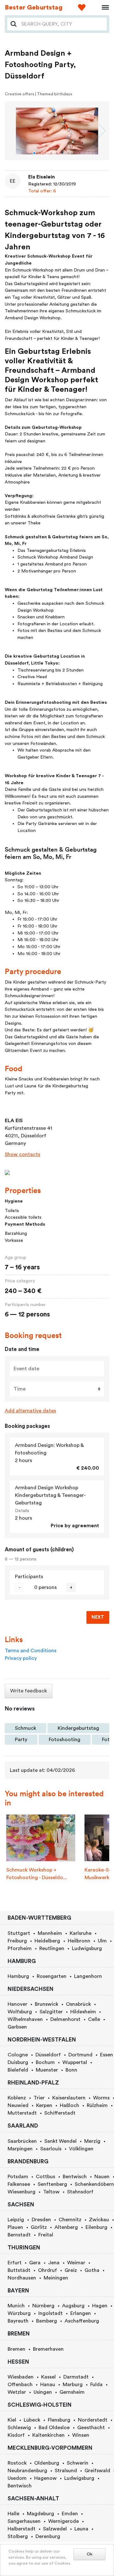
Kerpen (44, 2105)
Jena (54, 2263)
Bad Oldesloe (54, 2428)
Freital (46, 2235)
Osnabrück (78, 2004)
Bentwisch (75, 2177)
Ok (90, 2554)
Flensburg (59, 2420)
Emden (70, 2514)
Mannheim (50, 1933)
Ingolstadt (51, 2313)
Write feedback (28, 1691)
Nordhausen (22, 2278)
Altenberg (66, 2227)
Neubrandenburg (27, 2471)
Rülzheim (97, 2105)
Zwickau (99, 2220)
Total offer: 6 (42, 191)
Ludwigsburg (87, 1948)
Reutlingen (52, 1948)
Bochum (45, 2062)
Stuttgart (19, 1933)
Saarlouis (51, 2149)
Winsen (81, 2435)
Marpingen (20, 2149)
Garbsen (17, 2027)
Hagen (100, 2306)
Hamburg (18, 1976)
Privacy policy (21, 1658)
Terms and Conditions (31, 1651)
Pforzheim (20, 1948)
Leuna (81, 2529)
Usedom (17, 2478)
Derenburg (48, 2536)
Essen (107, 2055)
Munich (16, 2306)
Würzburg (19, 2313)
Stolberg (18, 2536)
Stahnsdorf (80, 2192)
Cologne (18, 2055)
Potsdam (18, 2177)
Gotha (92, 2270)
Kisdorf (16, 2435)
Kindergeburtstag (78, 1728)
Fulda (96, 2385)
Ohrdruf (47, 2270)
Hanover (17, 2004)
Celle (94, 2019)
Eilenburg (96, 2227)
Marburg (73, 2385)
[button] (34, 153)
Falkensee (19, 2184)
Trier (39, 2098)
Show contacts (22, 1154)
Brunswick (47, 2004)
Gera (35, 2263)
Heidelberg (47, 1941)
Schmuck (25, 1728)
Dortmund (80, 2055)
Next (98, 1617)
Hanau (48, 2385)
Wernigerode (63, 2521)
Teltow (51, 2192)
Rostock (17, 2463)
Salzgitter (51, 2012)
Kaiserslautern (69, 2098)
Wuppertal (75, 2062)
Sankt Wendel (60, 2141)
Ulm (102, 1941)
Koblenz (17, 2098)
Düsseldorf (48, 2055)
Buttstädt (19, 2270)
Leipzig (16, 2220)
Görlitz (39, 2227)
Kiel (12, 2420)
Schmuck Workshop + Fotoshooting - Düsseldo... (37, 1874)
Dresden (41, 2220)
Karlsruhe (81, 1933)
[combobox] (62, 24)
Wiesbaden (21, 2377)
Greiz (71, 2270)
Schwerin (78, 2463)
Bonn (71, 2070)
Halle (13, 2514)
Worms (101, 2098)
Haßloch (70, 2105)
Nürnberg (43, 2306)
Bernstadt (19, 2235)
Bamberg (47, 2321)
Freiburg (17, 1941)
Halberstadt (22, 2529)
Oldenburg (47, 2463)
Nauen (102, 2177)
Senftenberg (52, 2184)
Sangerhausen (24, 2521)
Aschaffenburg (82, 2321)
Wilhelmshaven (25, 2019)
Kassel (48, 2377)
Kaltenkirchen (48, 2435)
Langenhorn (88, 1976)
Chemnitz (70, 2220)
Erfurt (15, 2263)
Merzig (92, 2141)
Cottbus (45, 2177)
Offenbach (20, 2385)
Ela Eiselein (41, 177)
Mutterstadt (22, 2113)
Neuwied (18, 2105)
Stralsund (66, 2471)
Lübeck (32, 2420)
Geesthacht (91, 2428)
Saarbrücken (22, 2141)
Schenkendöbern (94, 2184)
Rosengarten (52, 1976)
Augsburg (73, 2306)
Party (21, 1740)
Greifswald (97, 2471)
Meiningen (56, 2278)
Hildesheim (83, 2012)
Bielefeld (18, 2070)
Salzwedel (55, 2529)
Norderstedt (93, 2420)
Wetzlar (17, 2392)
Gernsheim (72, 2392)
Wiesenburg (22, 2192)
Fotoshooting (65, 1740)
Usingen (43, 2392)
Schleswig (19, 2428)
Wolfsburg (20, 2012)
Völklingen (81, 2149)
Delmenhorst (65, 2019)
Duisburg (18, 2062)
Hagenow (45, 2478)
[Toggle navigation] (103, 8)
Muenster (47, 2070)
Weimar (76, 2263)
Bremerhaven (48, 2349)
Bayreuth (18, 2321)
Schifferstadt (60, 2113)
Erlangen (81, 2313)
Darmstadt (76, 2377)
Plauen (15, 2227)
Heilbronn (79, 1941)
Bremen (16, 2349)
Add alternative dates (30, 1411)
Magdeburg (41, 2514)
